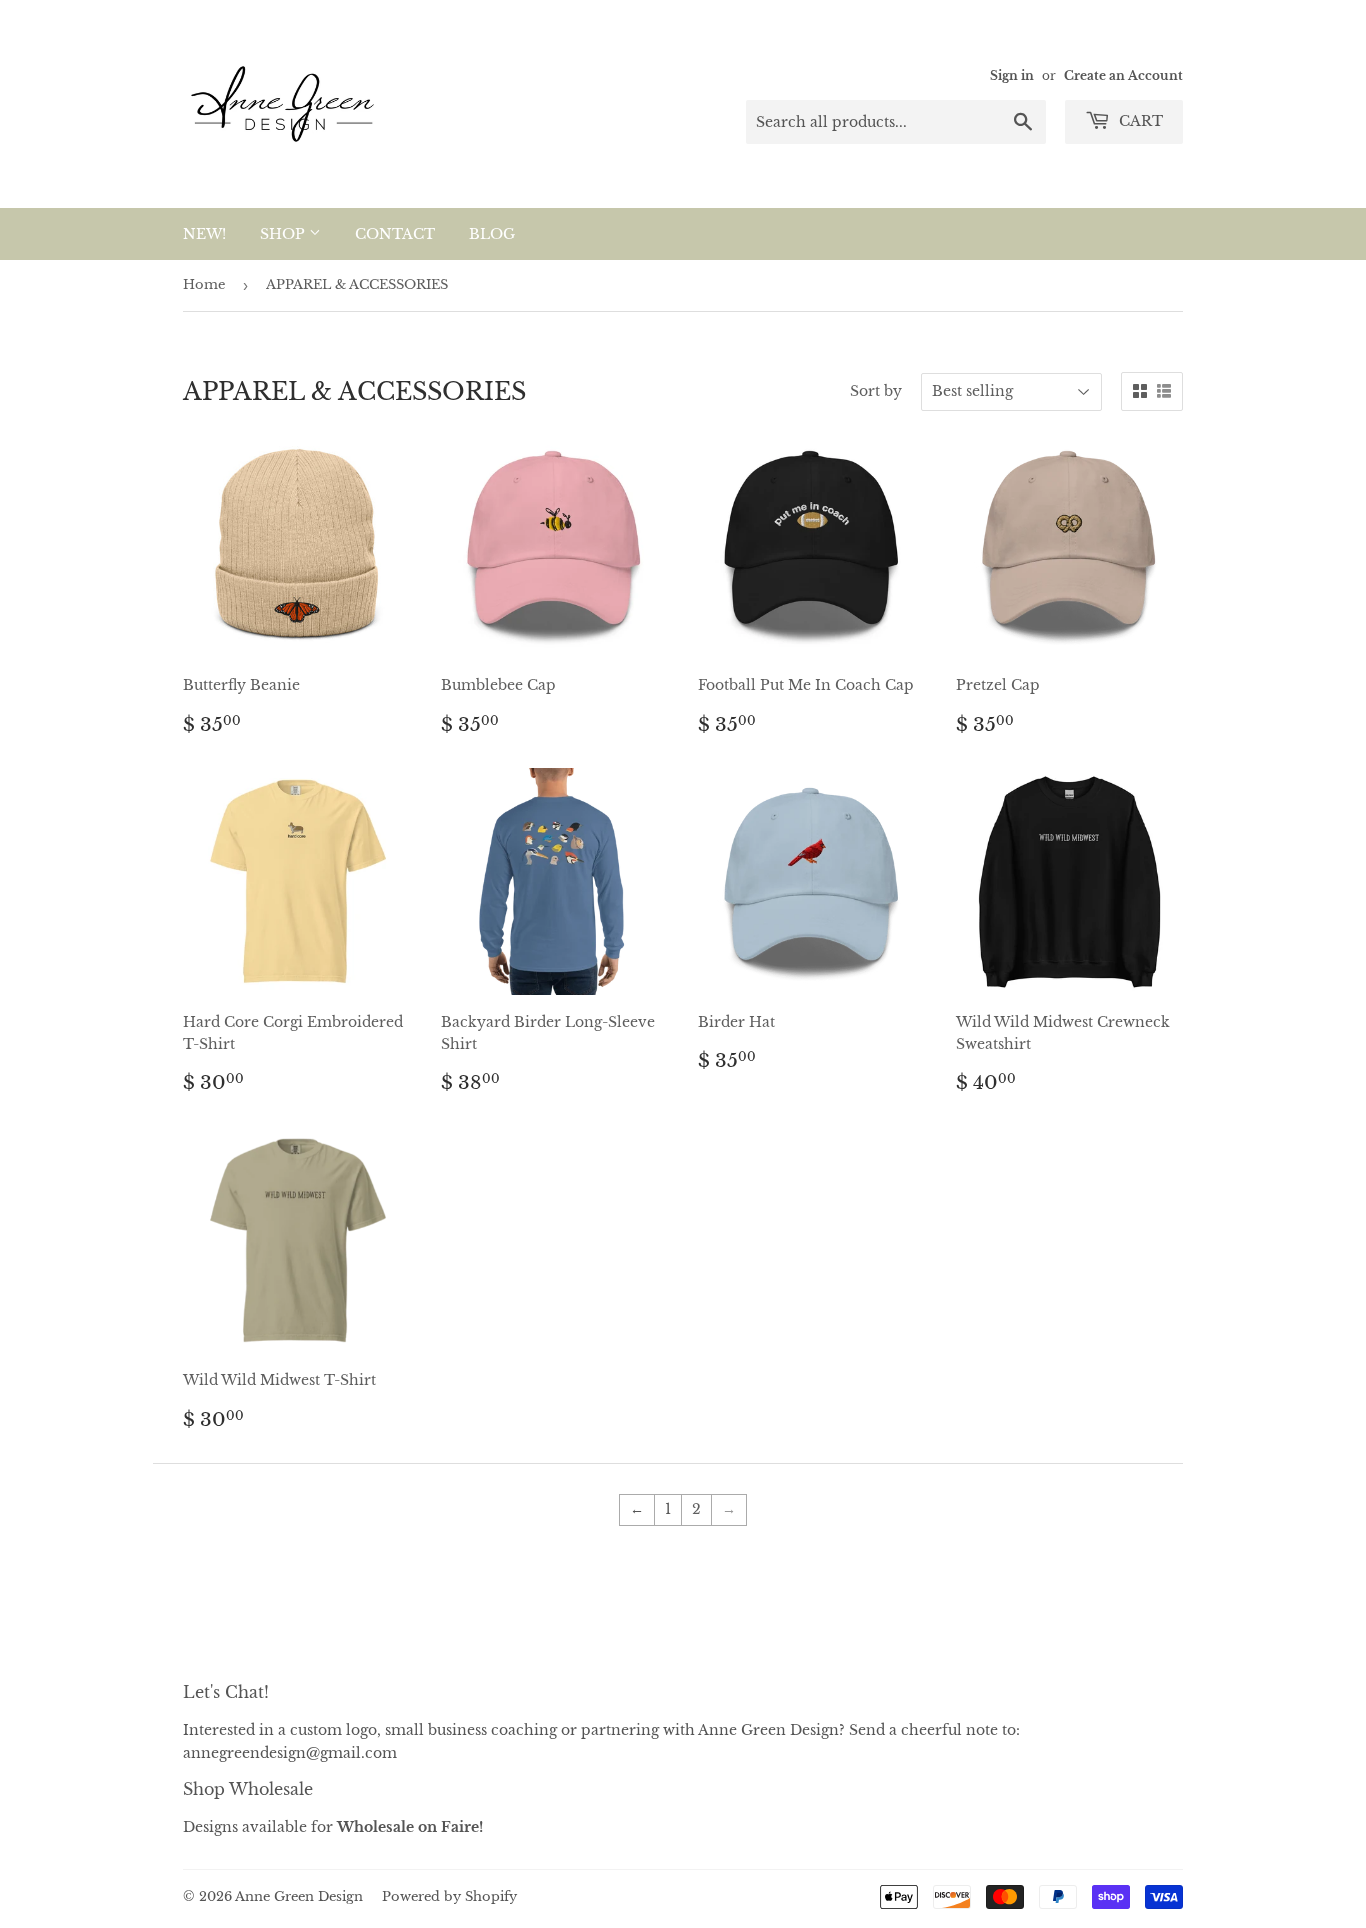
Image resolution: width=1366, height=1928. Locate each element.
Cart (1139, 121)
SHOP (284, 234)
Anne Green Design (299, 1896)
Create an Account (1123, 75)
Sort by (876, 391)
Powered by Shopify (449, 1896)
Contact (395, 234)
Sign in (1012, 75)
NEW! (204, 234)
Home (204, 284)
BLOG (492, 234)
